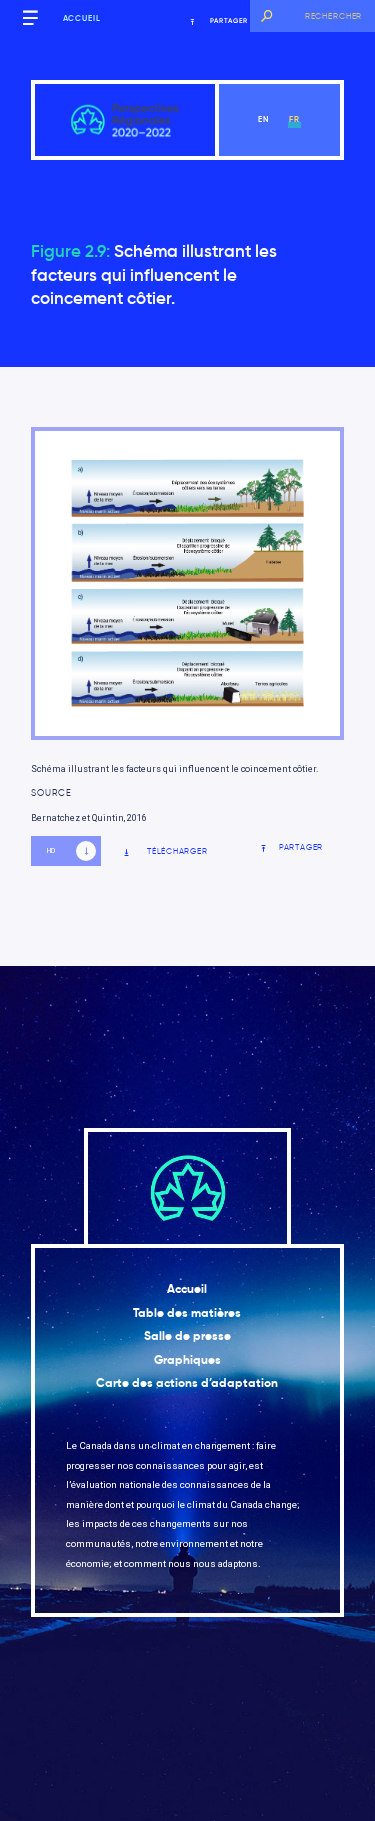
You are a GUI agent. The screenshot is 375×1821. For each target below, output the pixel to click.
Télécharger (177, 851)
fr (294, 119)
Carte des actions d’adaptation (187, 1383)
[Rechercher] (266, 16)
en (263, 119)
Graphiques (187, 1360)
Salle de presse (187, 1336)
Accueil (82, 18)
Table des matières (187, 1313)
